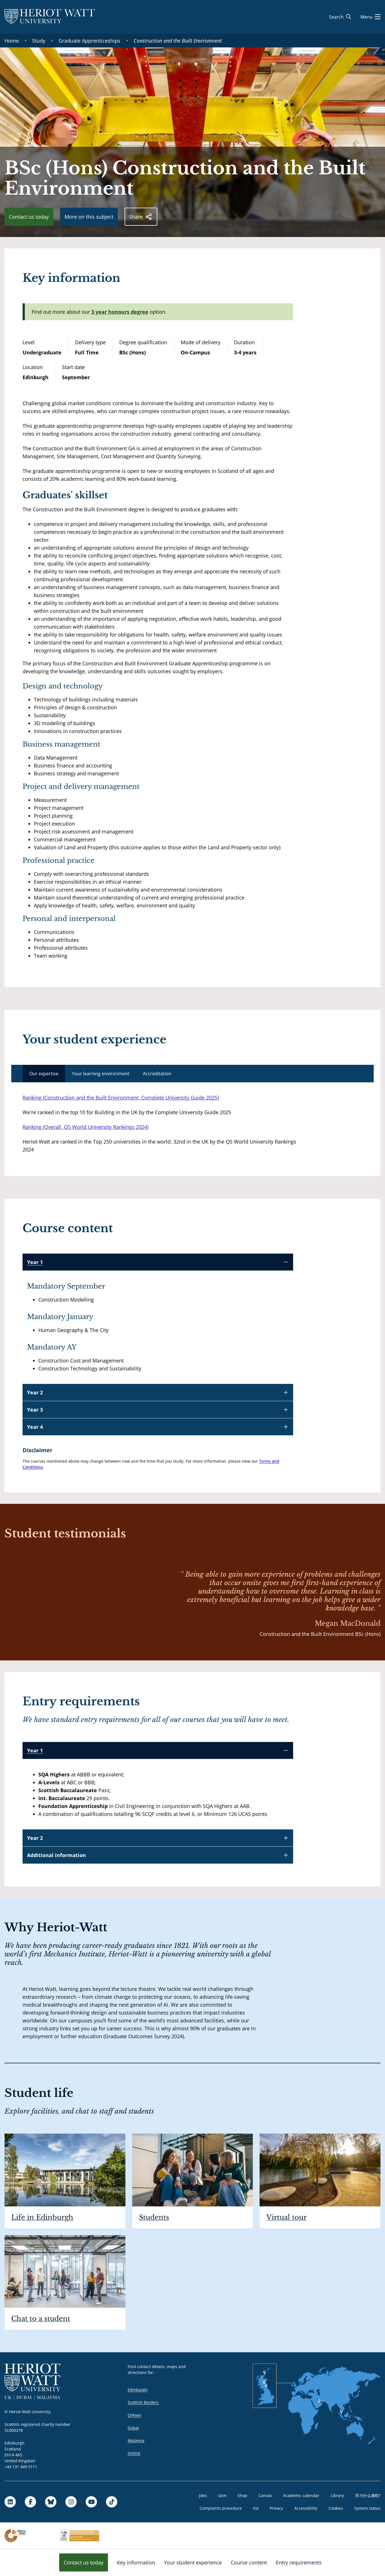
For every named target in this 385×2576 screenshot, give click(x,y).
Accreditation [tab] (157, 1074)
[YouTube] (91, 2502)
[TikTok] (112, 2502)
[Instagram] (71, 2502)
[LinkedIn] (10, 2502)
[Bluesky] (51, 2502)
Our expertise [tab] (44, 1074)
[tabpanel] (165, 1124)
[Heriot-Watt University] (50, 17)
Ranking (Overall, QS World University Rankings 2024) (86, 1127)
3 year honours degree (120, 312)
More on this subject (89, 217)
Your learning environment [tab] (101, 1074)
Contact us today (29, 217)
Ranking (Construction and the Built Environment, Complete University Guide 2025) (121, 1098)
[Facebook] (30, 2502)
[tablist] (193, 1074)
